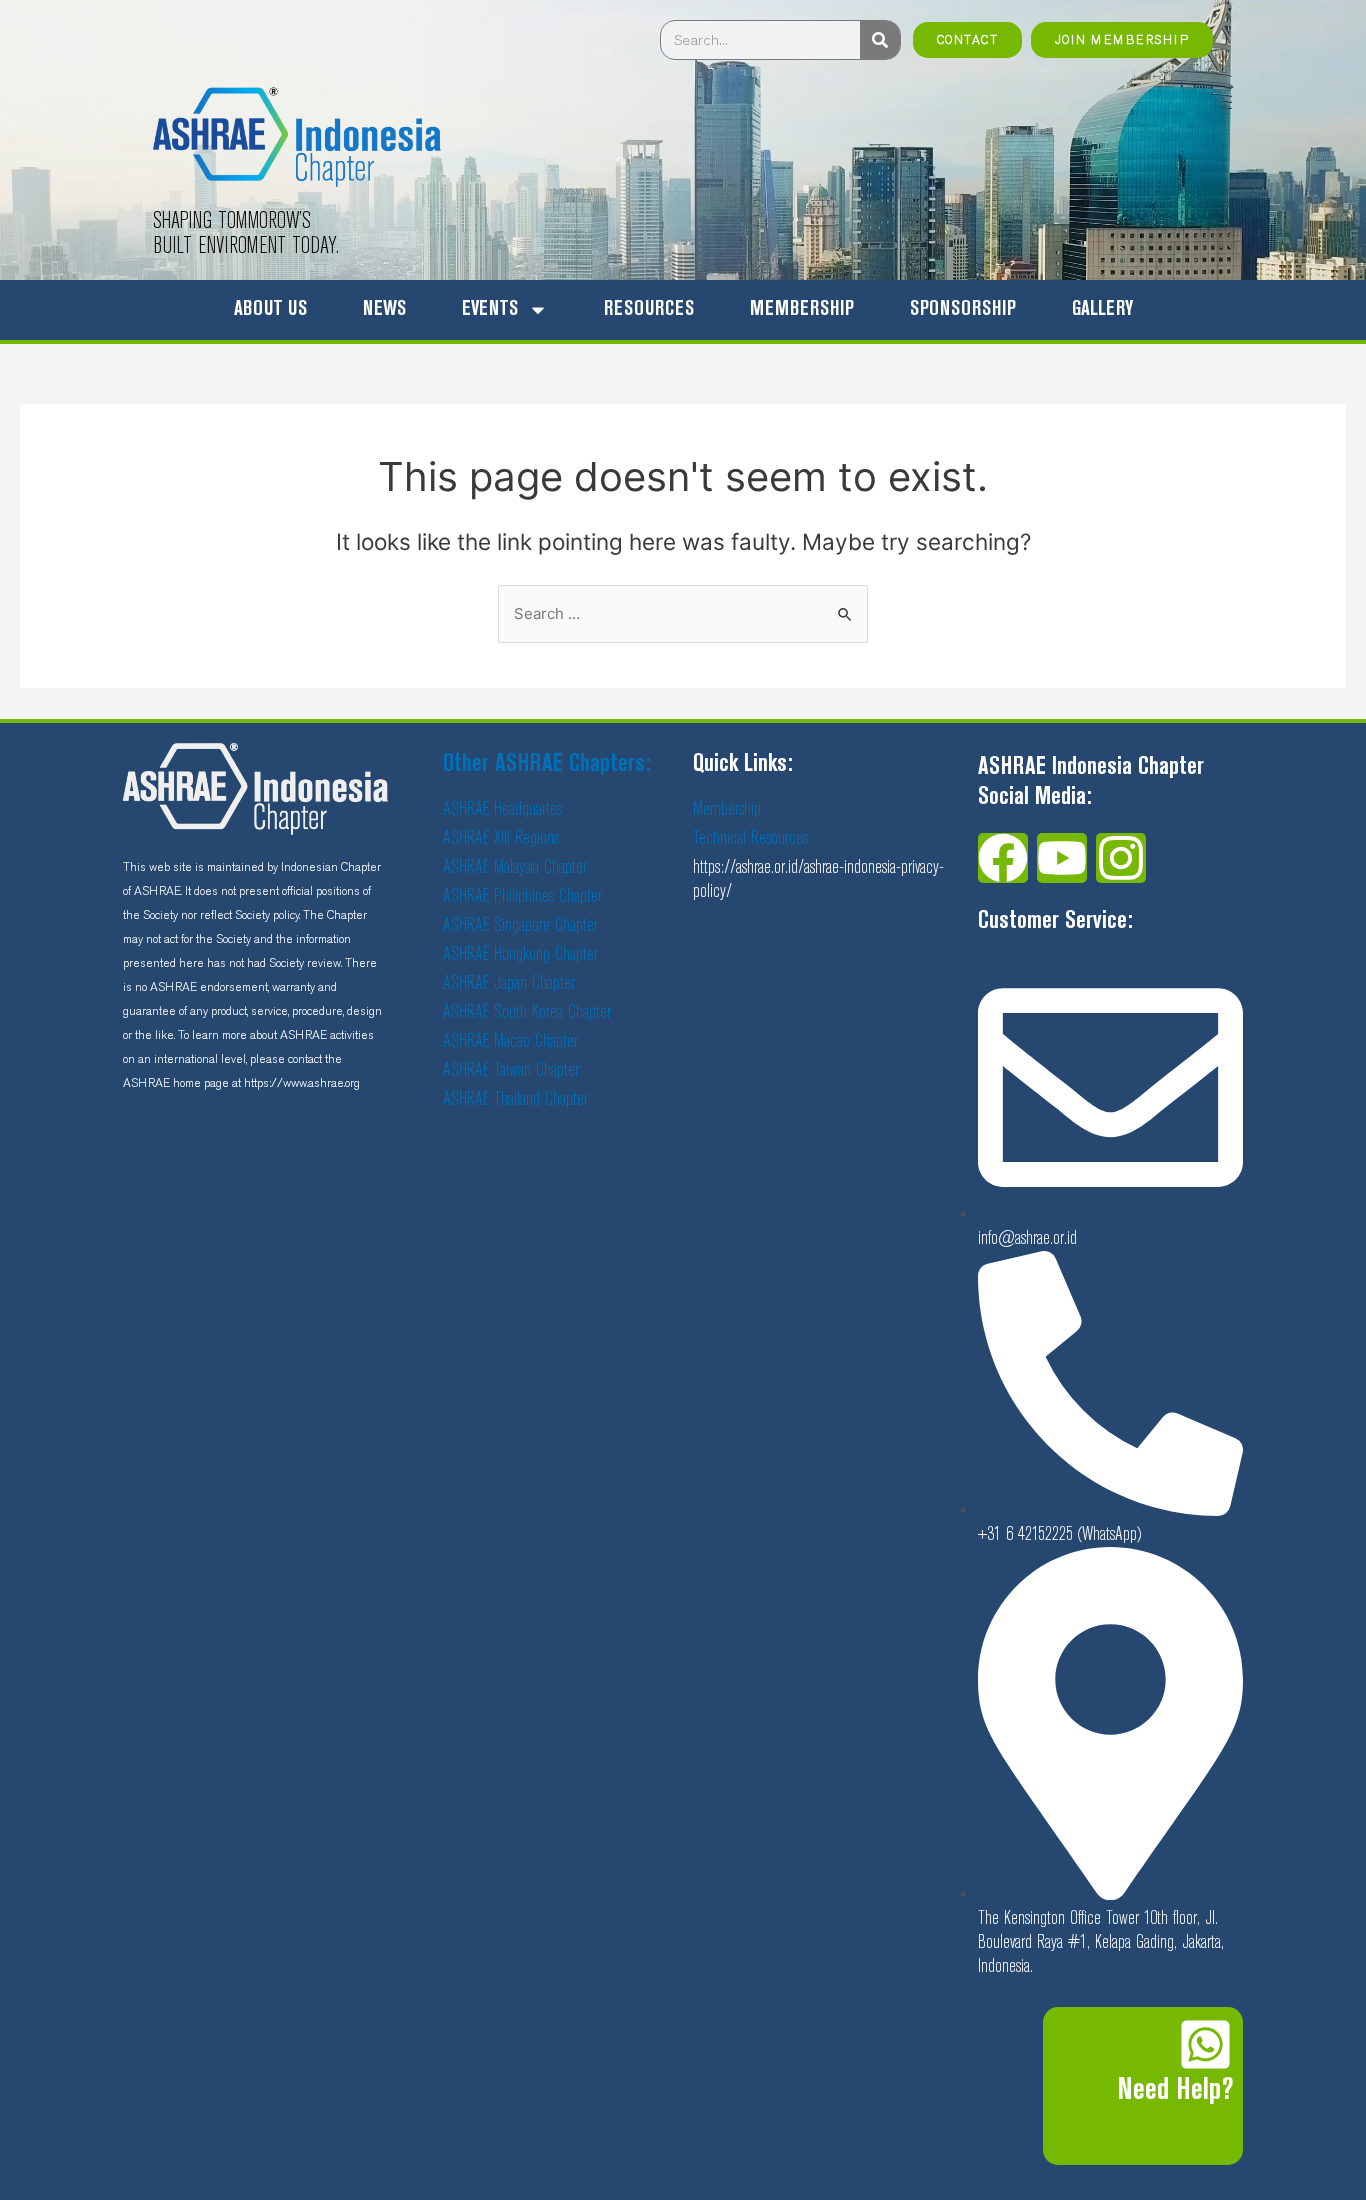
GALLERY (1102, 310)
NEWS (384, 310)
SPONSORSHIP (963, 310)
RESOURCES (649, 310)
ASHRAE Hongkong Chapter (520, 954)
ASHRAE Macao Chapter (510, 1041)
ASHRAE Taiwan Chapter (511, 1070)
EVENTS (490, 310)
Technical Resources (750, 838)
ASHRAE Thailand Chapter (515, 1099)
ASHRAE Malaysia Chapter (515, 867)
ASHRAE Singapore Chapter (520, 925)
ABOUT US (270, 310)
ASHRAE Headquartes (502, 809)
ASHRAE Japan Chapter (509, 983)
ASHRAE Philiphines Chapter (522, 896)
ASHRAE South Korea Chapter (527, 1012)
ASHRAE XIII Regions (501, 838)
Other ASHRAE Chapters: (547, 764)
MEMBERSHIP (802, 310)
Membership (727, 809)
